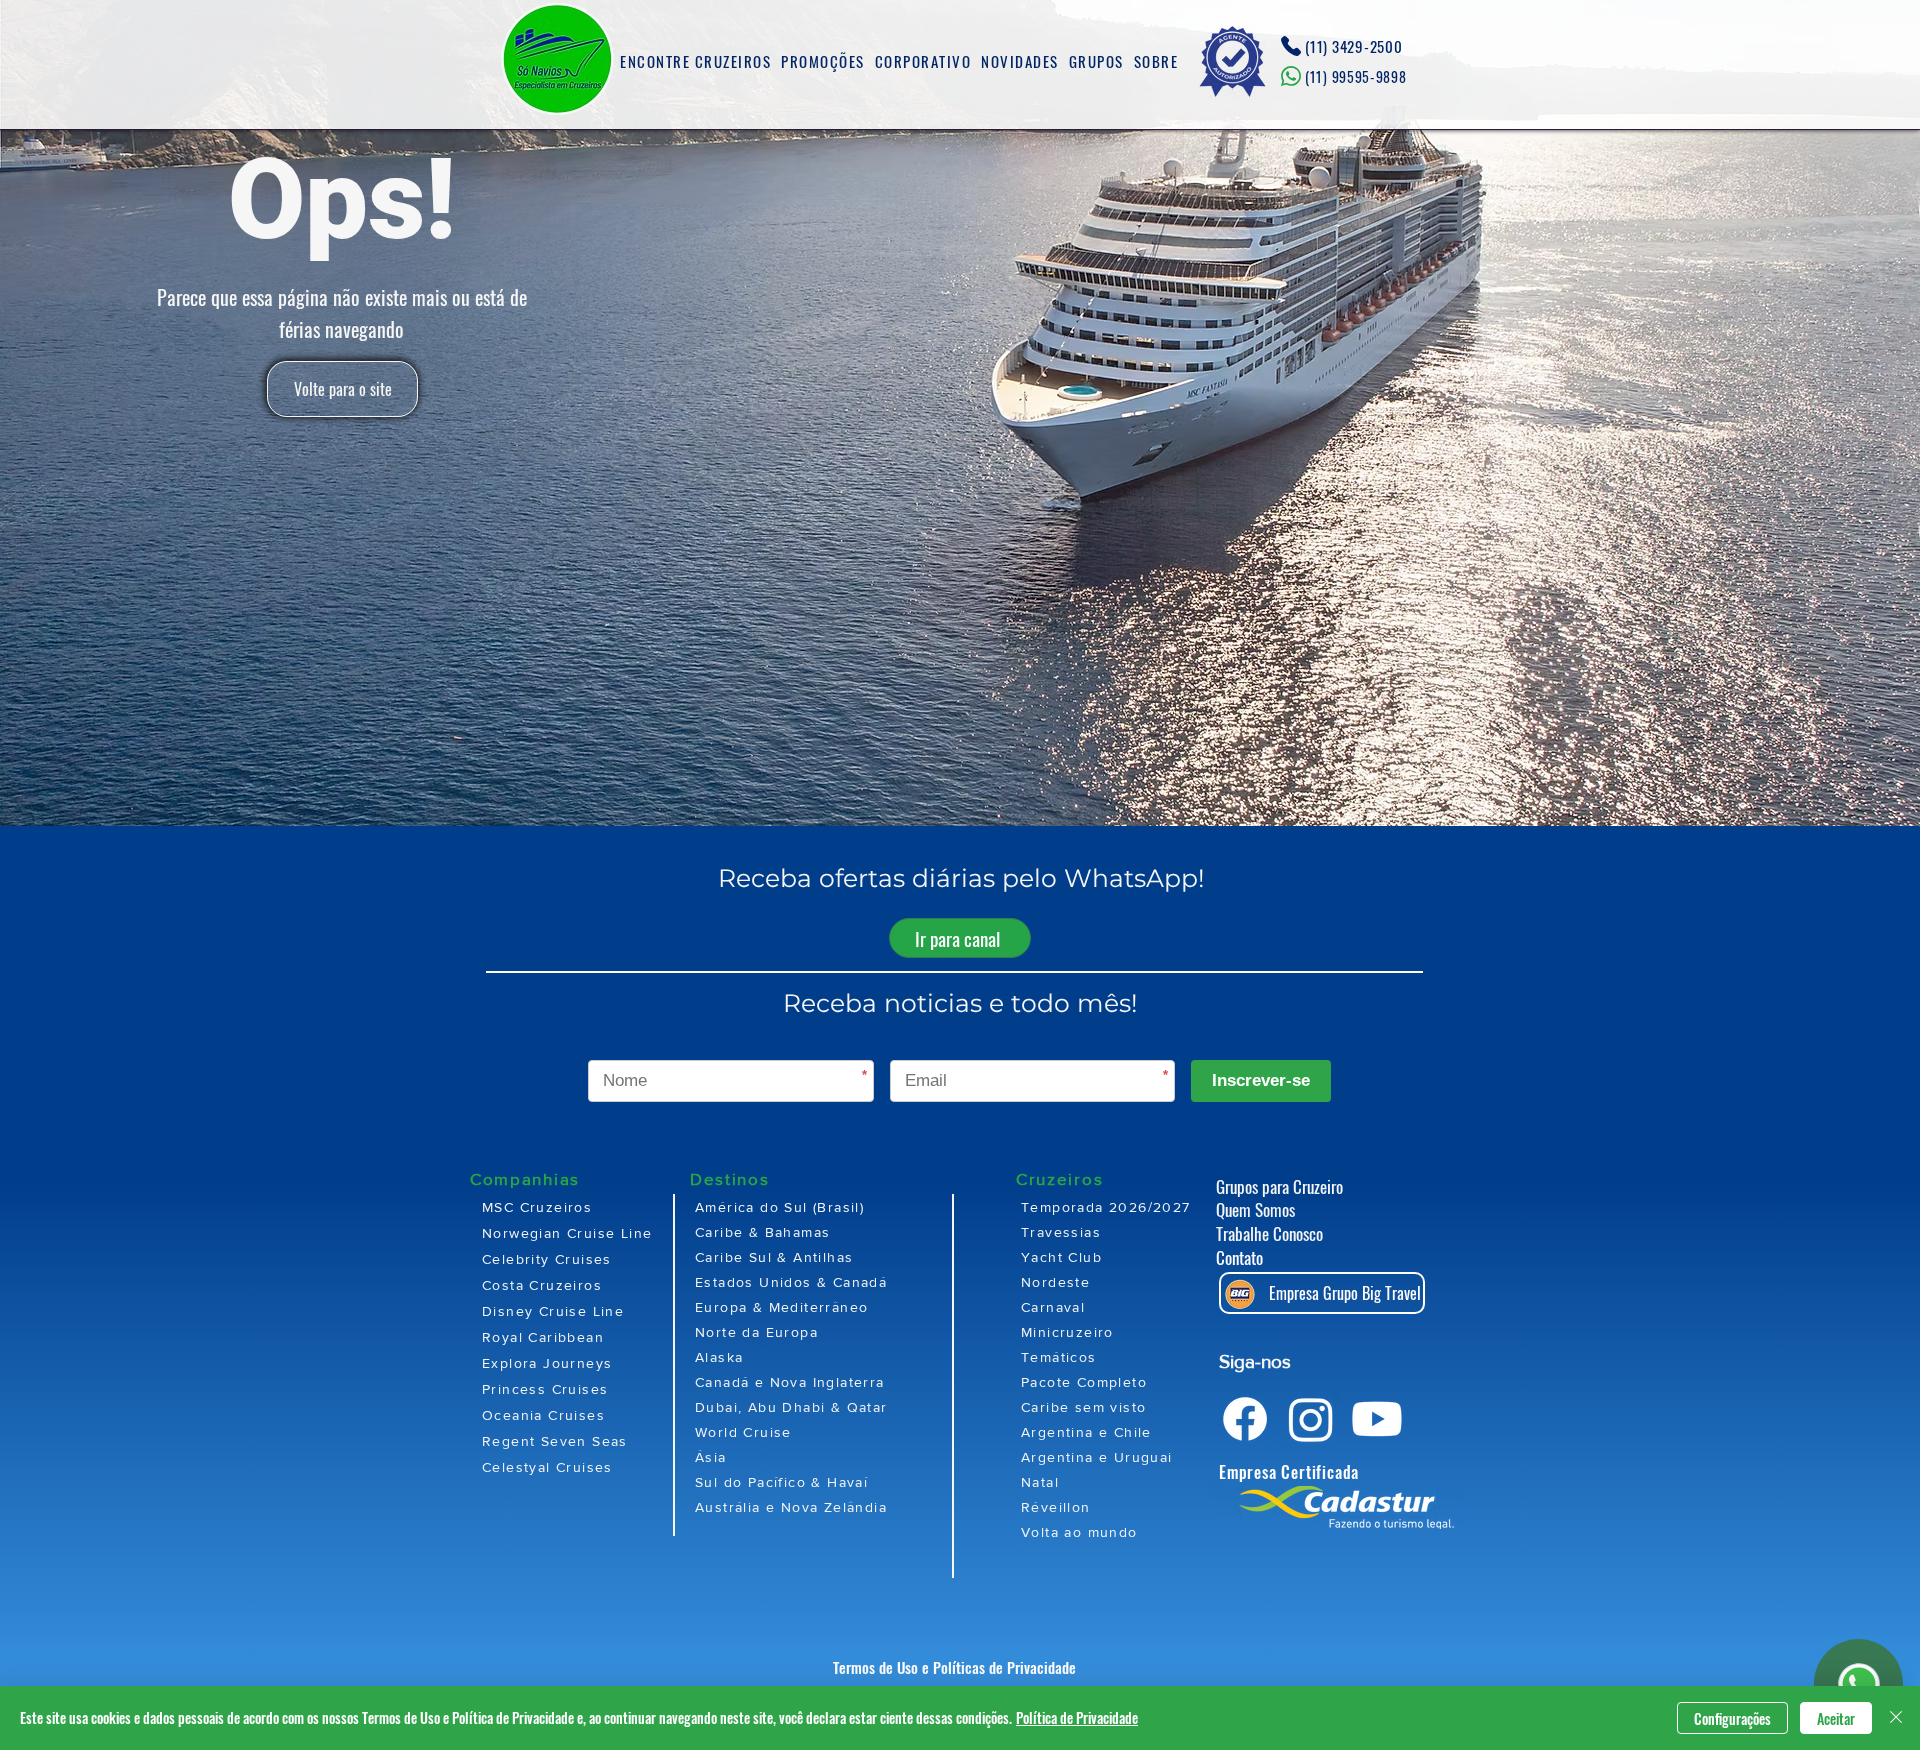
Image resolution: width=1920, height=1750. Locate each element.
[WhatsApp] (1858, 1684)
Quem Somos (1255, 1209)
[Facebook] (1245, 1419)
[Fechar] (1896, 1718)
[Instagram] (1311, 1419)
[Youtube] (1377, 1419)
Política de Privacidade (1077, 1717)
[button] (695, 62)
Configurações (1732, 1718)
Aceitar (1836, 1718)
